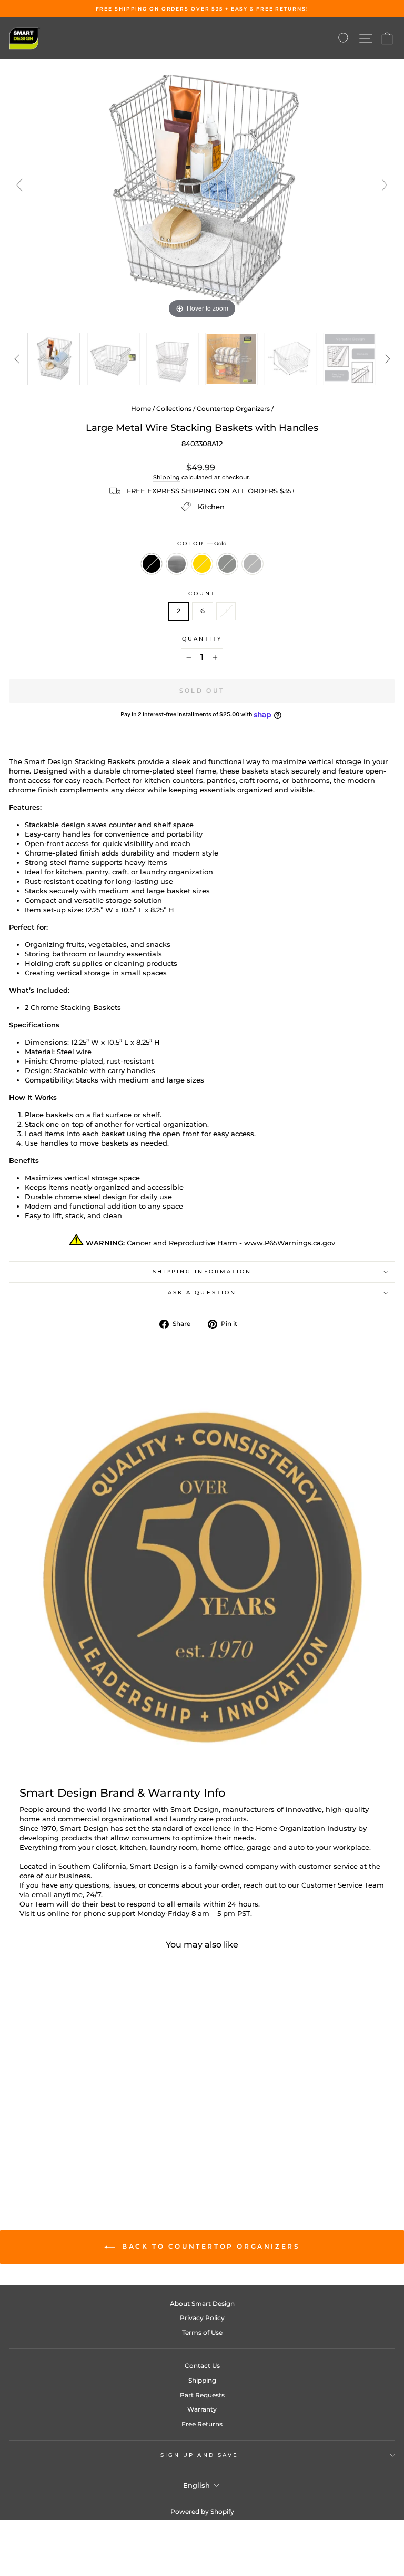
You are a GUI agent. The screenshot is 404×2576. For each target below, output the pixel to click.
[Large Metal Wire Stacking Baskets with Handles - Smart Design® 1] (54, 359)
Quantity (202, 639)
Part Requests (202, 2395)
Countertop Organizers (233, 409)
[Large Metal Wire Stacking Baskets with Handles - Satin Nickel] (108, 2154)
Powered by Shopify (202, 2512)
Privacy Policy (202, 2318)
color (202, 544)
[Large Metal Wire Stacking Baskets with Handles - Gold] (83, 2154)
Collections (174, 409)
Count (202, 594)
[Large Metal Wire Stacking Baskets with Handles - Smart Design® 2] (113, 359)
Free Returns (202, 2424)
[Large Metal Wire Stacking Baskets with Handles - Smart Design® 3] (173, 359)
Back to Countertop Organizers (210, 2246)
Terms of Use (202, 2332)
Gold (202, 564)
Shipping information (202, 1271)
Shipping (166, 477)
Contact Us (202, 2366)
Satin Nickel (252, 564)
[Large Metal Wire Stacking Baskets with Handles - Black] (59, 2154)
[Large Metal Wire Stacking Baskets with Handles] (290, 359)
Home (141, 409)
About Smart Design (202, 2304)
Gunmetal (227, 564)
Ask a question (202, 1292)
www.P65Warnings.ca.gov (290, 1243)
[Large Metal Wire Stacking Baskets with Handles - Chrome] (71, 2154)
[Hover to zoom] (202, 189)
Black (151, 564)
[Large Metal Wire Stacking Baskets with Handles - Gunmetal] (95, 2154)
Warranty (202, 2409)
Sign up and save (199, 2455)
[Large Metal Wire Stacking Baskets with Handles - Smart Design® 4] (231, 359)
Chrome (177, 564)
